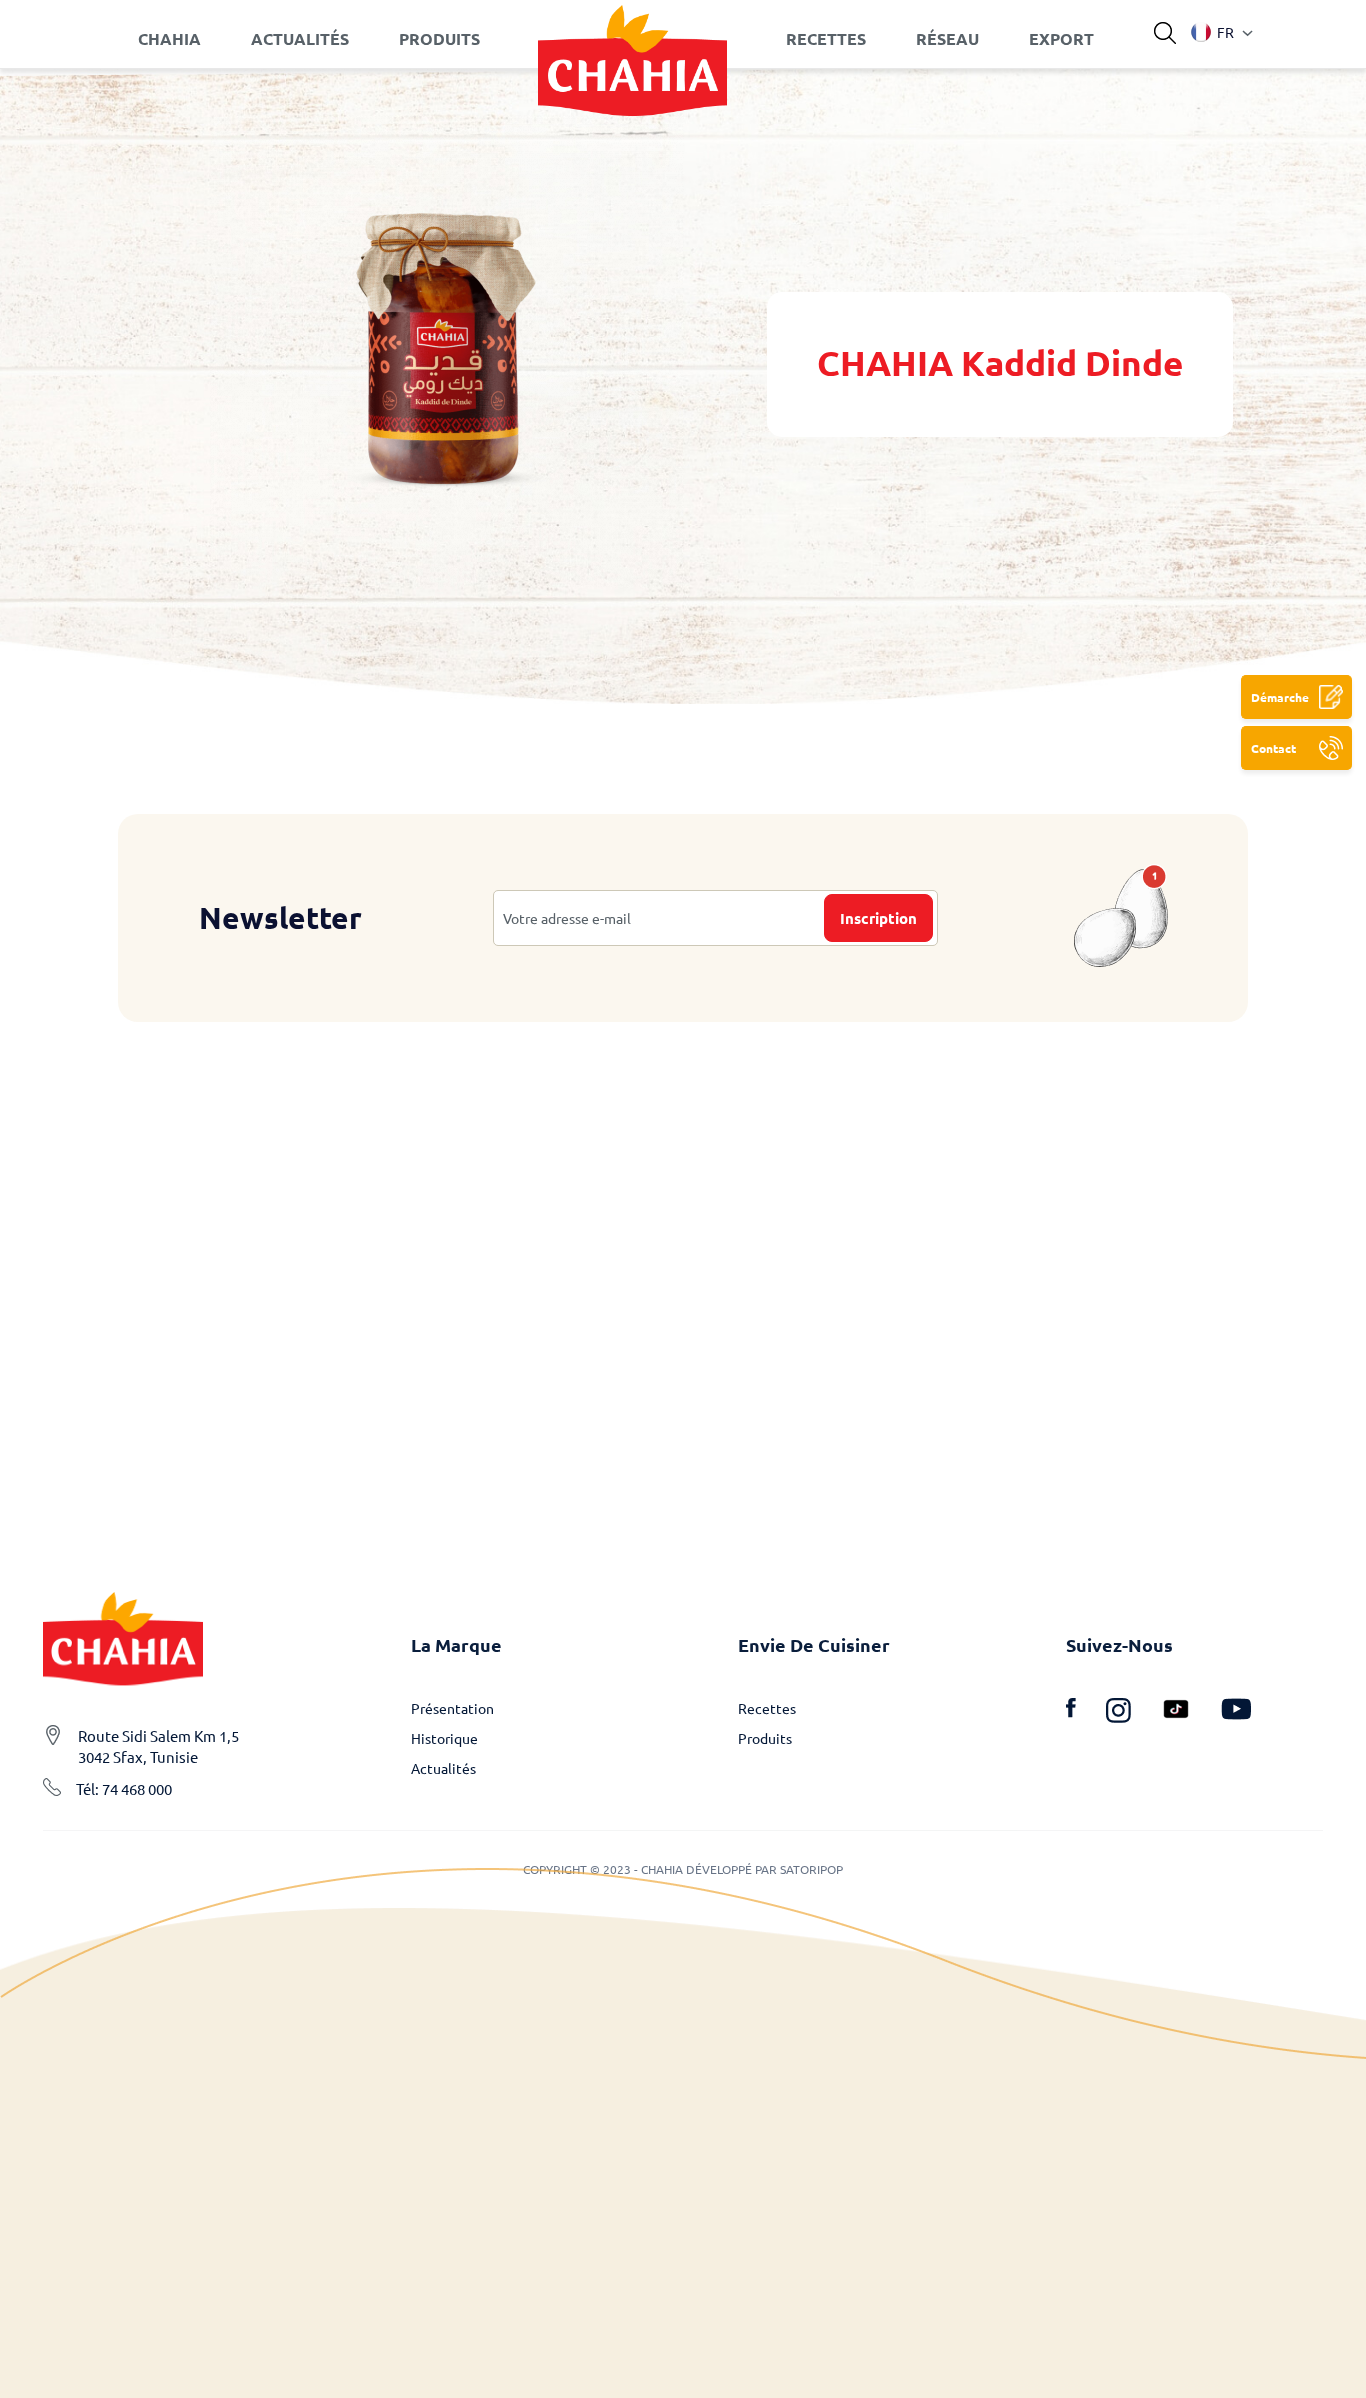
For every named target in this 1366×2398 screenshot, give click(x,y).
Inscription (878, 918)
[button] (1212, 32)
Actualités (443, 1768)
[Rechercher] (1165, 34)
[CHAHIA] (633, 39)
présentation (452, 1708)
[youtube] (1236, 1712)
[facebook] (1086, 1712)
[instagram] (1133, 1712)
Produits (765, 1738)
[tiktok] (1191, 1712)
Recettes (767, 1708)
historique (444, 1738)
